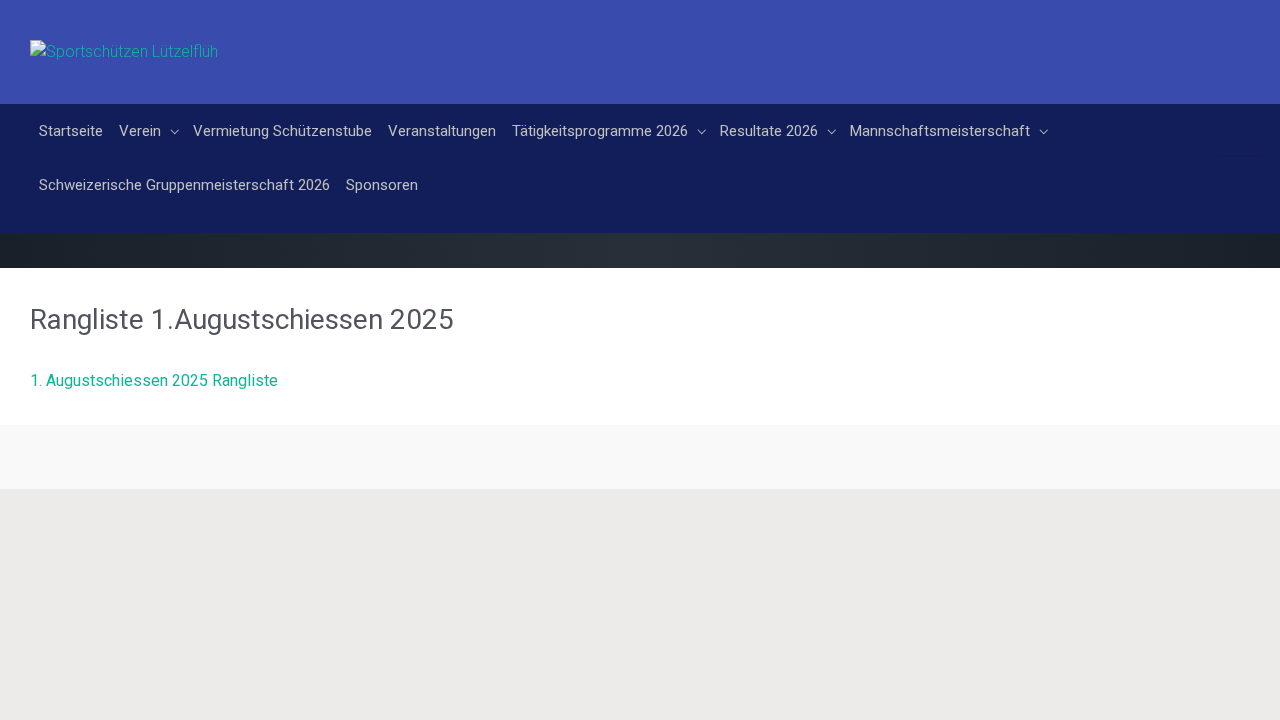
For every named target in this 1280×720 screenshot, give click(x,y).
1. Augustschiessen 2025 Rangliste (154, 380)
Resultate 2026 (980, 35)
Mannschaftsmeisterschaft (340, 89)
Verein (351, 35)
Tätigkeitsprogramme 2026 (811, 35)
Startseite (282, 35)
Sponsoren (805, 89)
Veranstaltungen (653, 35)
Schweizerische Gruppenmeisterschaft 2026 (607, 89)
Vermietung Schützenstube (493, 35)
